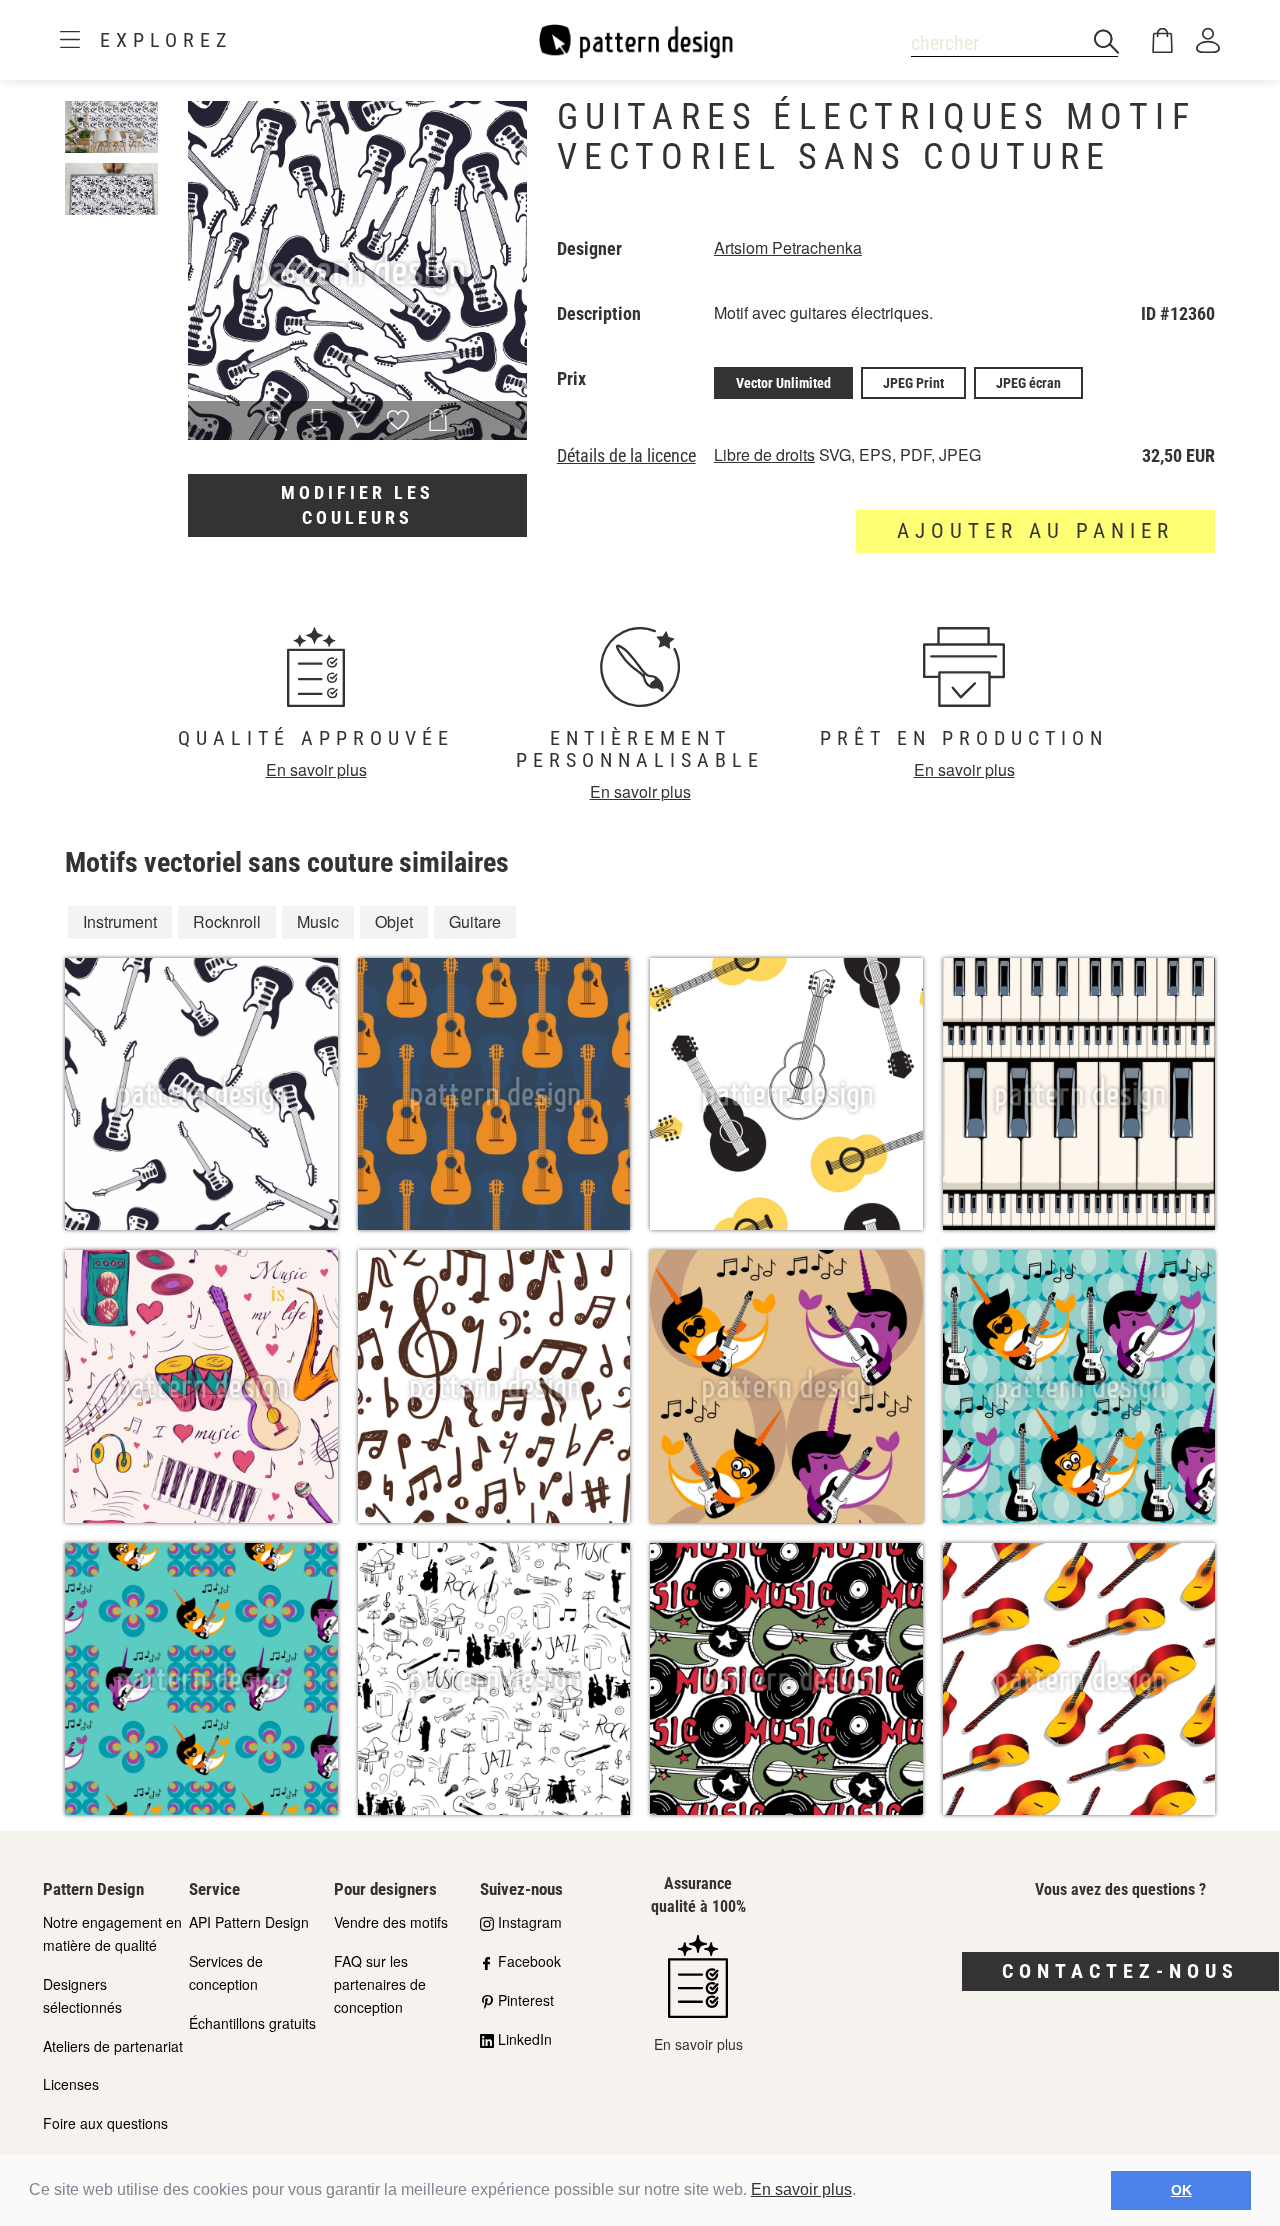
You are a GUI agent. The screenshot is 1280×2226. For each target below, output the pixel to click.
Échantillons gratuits (252, 2023)
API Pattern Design (249, 1922)
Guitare (475, 921)
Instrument (120, 921)
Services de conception (226, 1972)
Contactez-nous (1120, 1971)
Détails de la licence (626, 456)
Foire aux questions (105, 2123)
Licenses (71, 2084)
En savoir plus (801, 2189)
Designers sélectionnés (82, 1995)
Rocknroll (227, 921)
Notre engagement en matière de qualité (112, 1933)
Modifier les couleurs (357, 505)
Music (318, 921)
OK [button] (1181, 2190)
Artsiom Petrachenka (788, 247)
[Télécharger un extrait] (317, 421)
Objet (394, 921)
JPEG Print (913, 383)
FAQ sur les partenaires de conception (380, 1984)
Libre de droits (764, 454)
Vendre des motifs (391, 1922)
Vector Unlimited (783, 383)
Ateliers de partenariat (113, 2046)
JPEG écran (1028, 383)
